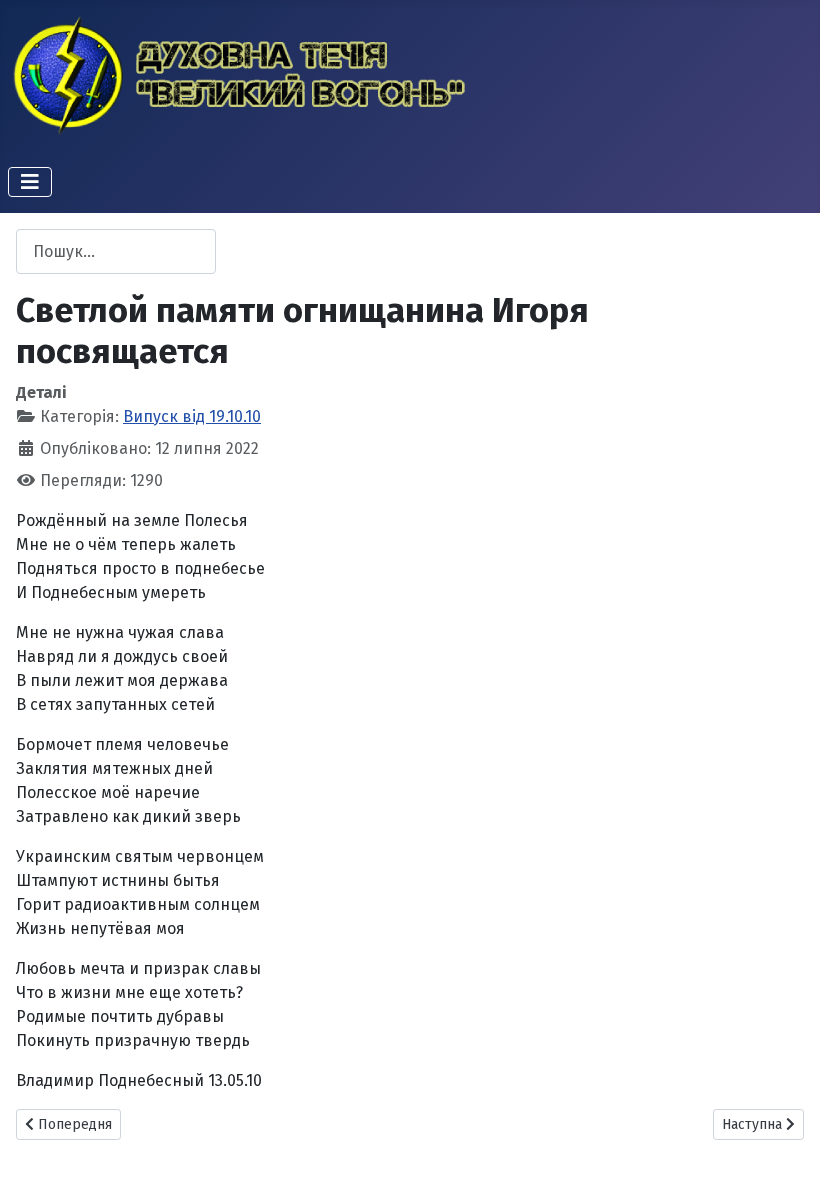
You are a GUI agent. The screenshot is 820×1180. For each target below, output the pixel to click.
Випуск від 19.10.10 (192, 416)
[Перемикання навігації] (30, 182)
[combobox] (116, 251)
